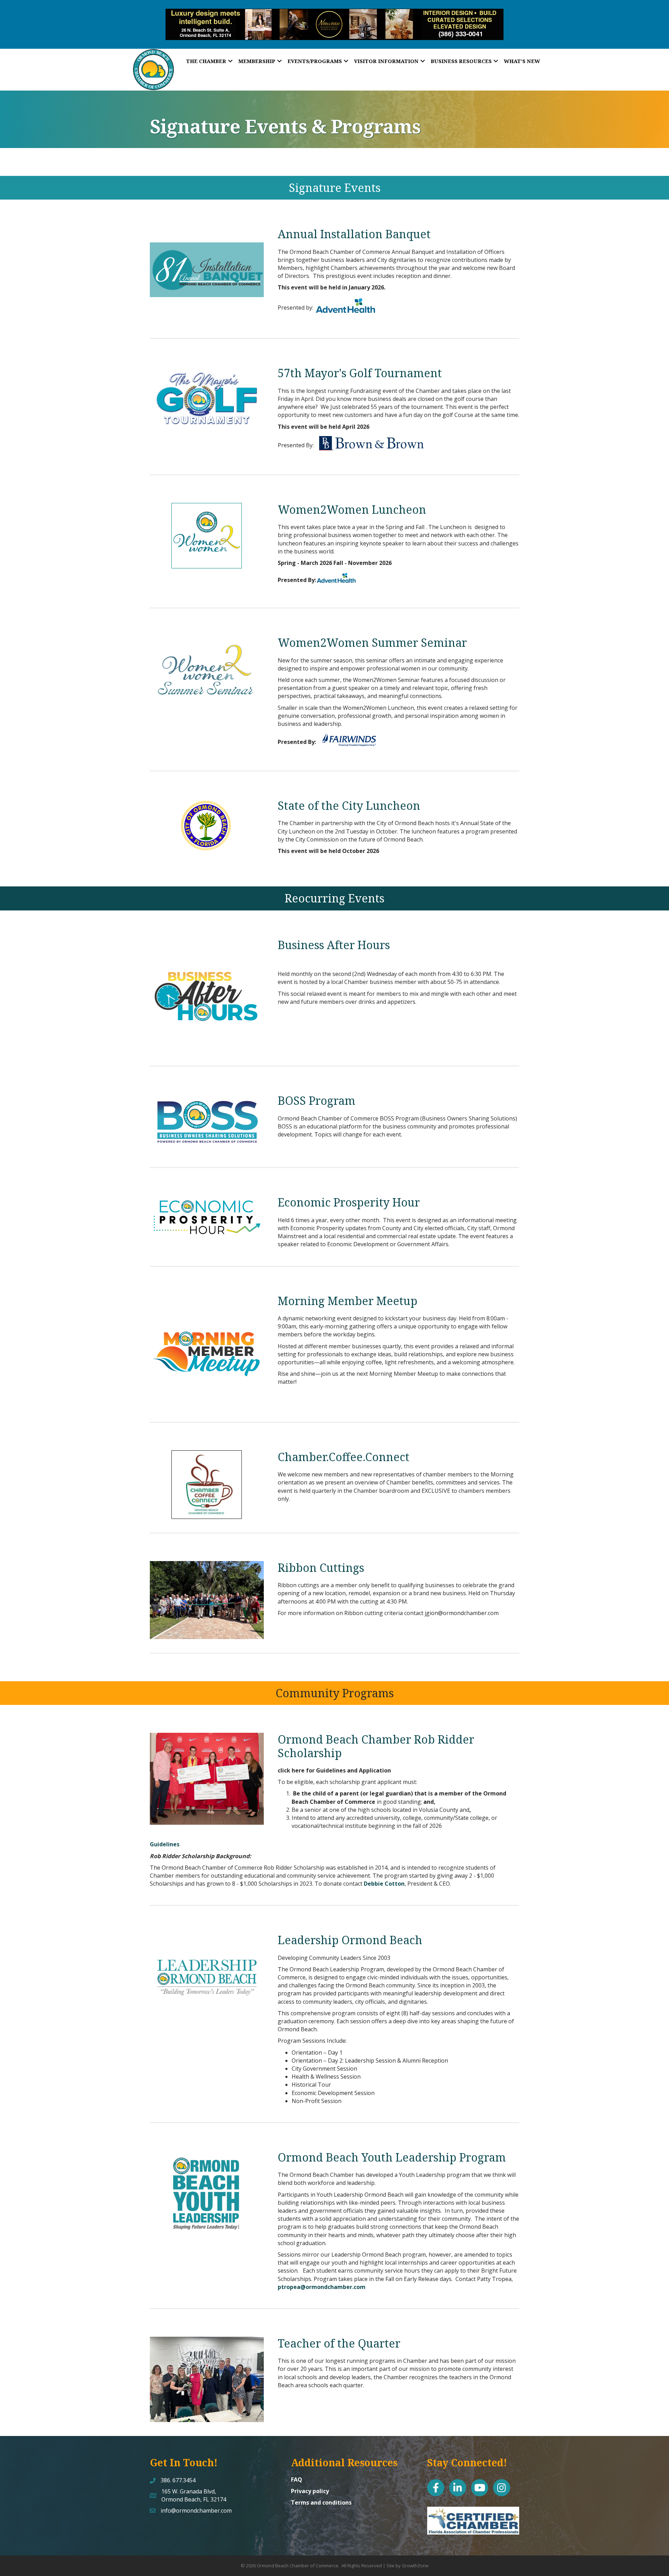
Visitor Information (386, 61)
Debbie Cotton (384, 1884)
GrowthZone (415, 2566)
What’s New (522, 61)
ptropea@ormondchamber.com (322, 2287)
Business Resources (461, 61)
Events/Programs (315, 61)
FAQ (297, 2480)
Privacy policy (310, 2491)
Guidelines (165, 1844)
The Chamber (206, 61)
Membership (257, 61)
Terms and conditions (321, 2503)
